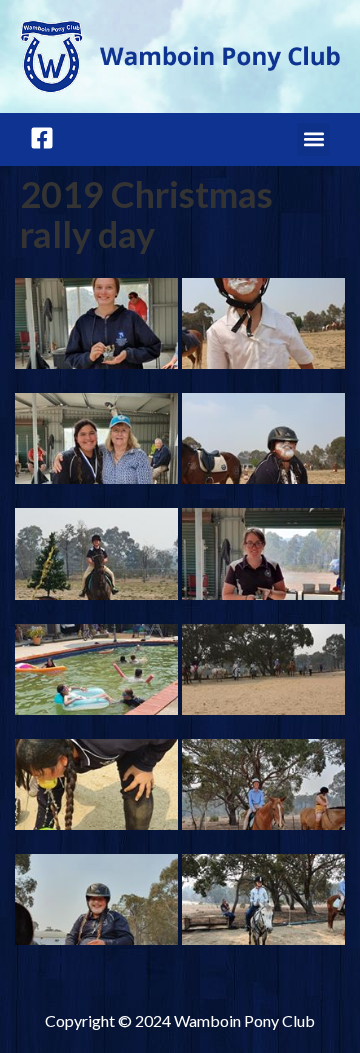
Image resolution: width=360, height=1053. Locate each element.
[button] (313, 139)
